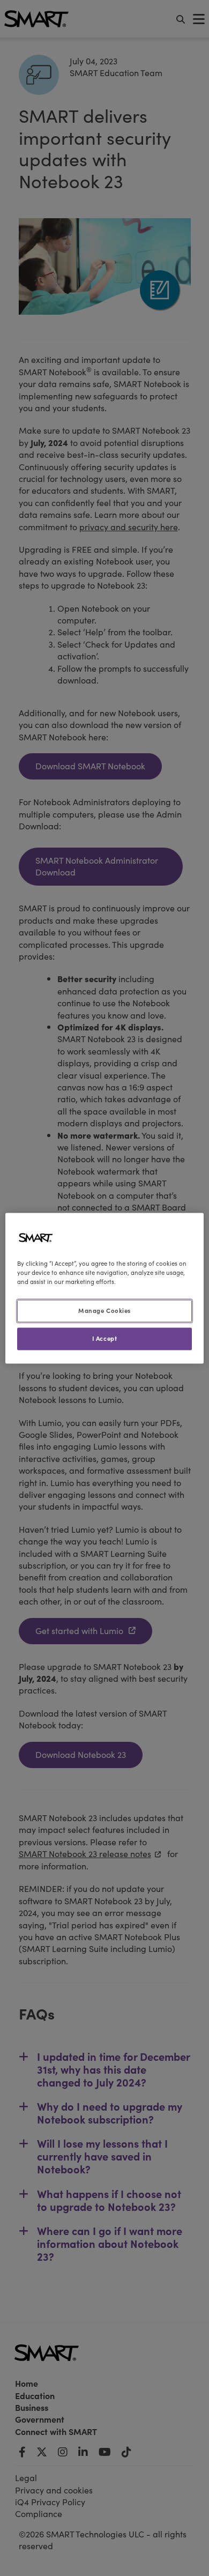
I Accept (105, 1338)
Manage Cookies (104, 1310)
